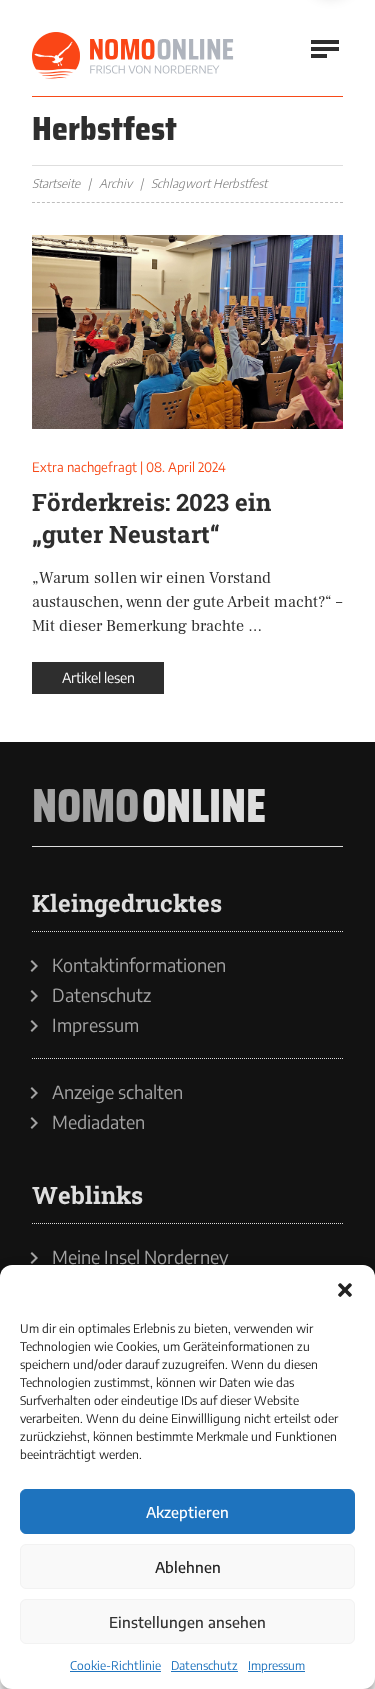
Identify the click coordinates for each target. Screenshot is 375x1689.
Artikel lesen (98, 677)
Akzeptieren (187, 1512)
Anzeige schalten (117, 1092)
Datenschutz (204, 1665)
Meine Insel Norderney (140, 1257)
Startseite (56, 183)
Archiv (115, 183)
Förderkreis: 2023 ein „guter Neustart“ (151, 518)
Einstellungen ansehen (187, 1622)
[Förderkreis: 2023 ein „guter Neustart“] (187, 332)
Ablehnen (188, 1567)
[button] (345, 1290)
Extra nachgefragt (84, 467)
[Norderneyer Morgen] (134, 56)
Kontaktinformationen (139, 965)
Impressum (276, 1665)
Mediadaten (98, 1122)
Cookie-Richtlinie (115, 1665)
